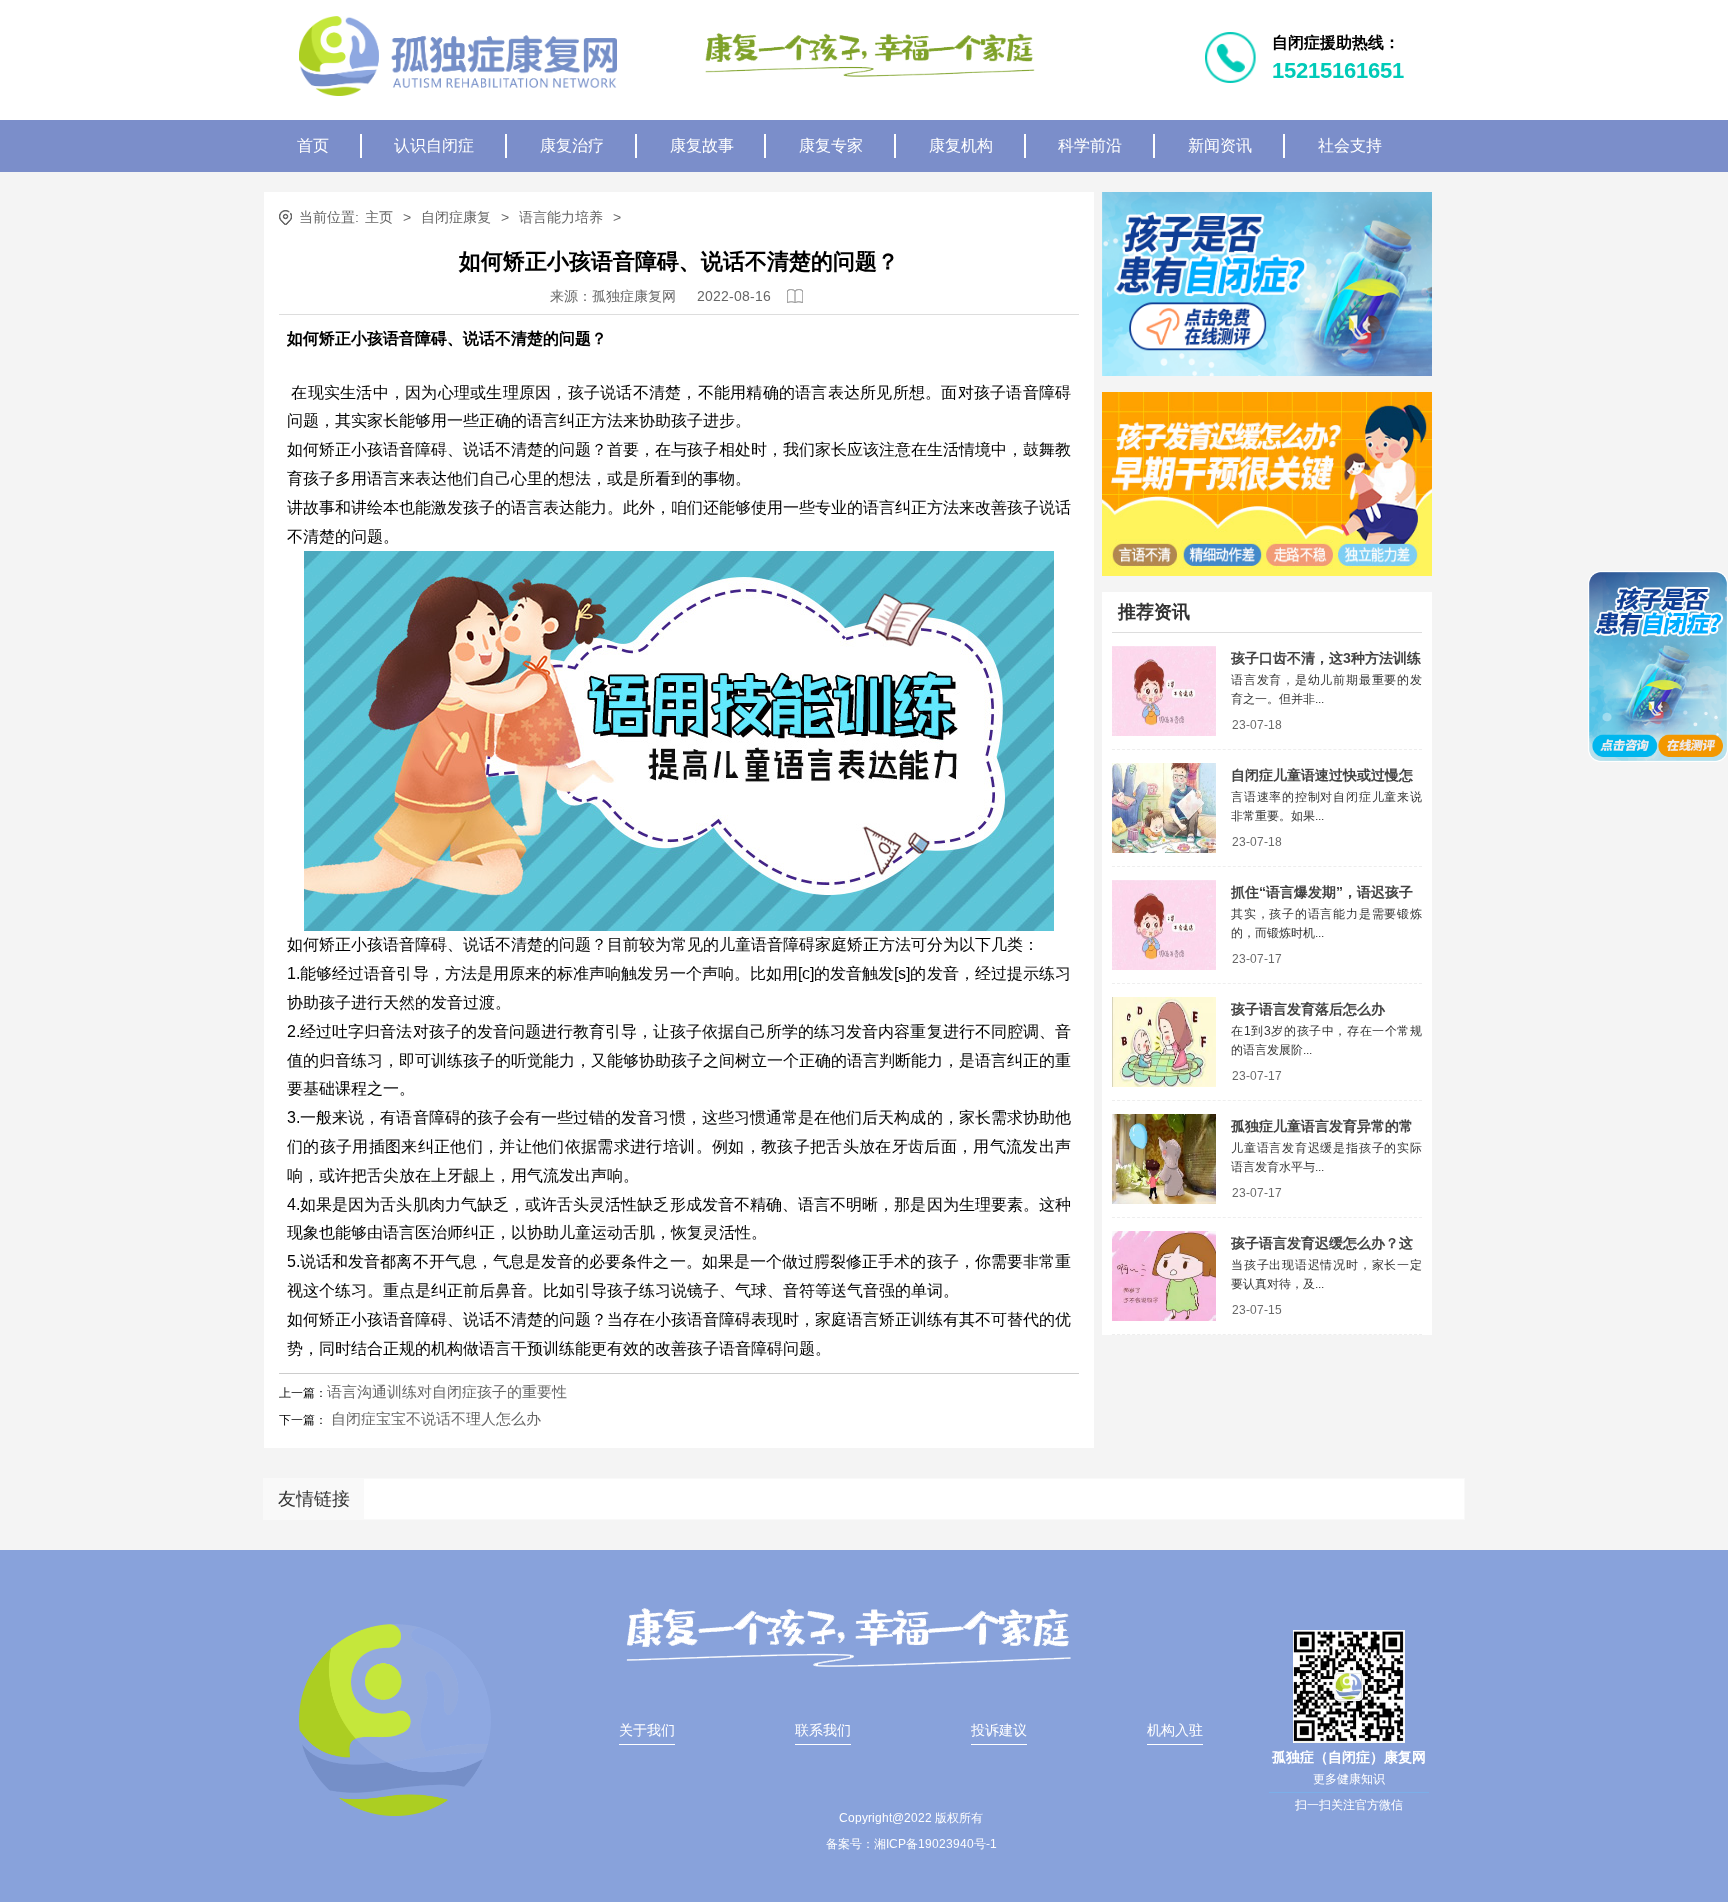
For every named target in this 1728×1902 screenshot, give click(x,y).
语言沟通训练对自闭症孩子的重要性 (447, 1391)
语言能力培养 (561, 217)
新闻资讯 (1220, 145)
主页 (379, 217)
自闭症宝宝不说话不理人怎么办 (434, 1418)
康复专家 (831, 145)
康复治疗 (572, 145)
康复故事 (702, 145)
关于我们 (647, 1730)
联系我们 (823, 1730)
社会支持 (1350, 145)
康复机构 (961, 145)
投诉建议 (999, 1730)
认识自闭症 (434, 145)
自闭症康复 (456, 217)
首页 (313, 145)
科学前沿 (1090, 145)
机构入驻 (1175, 1730)
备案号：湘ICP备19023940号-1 (911, 1844)
